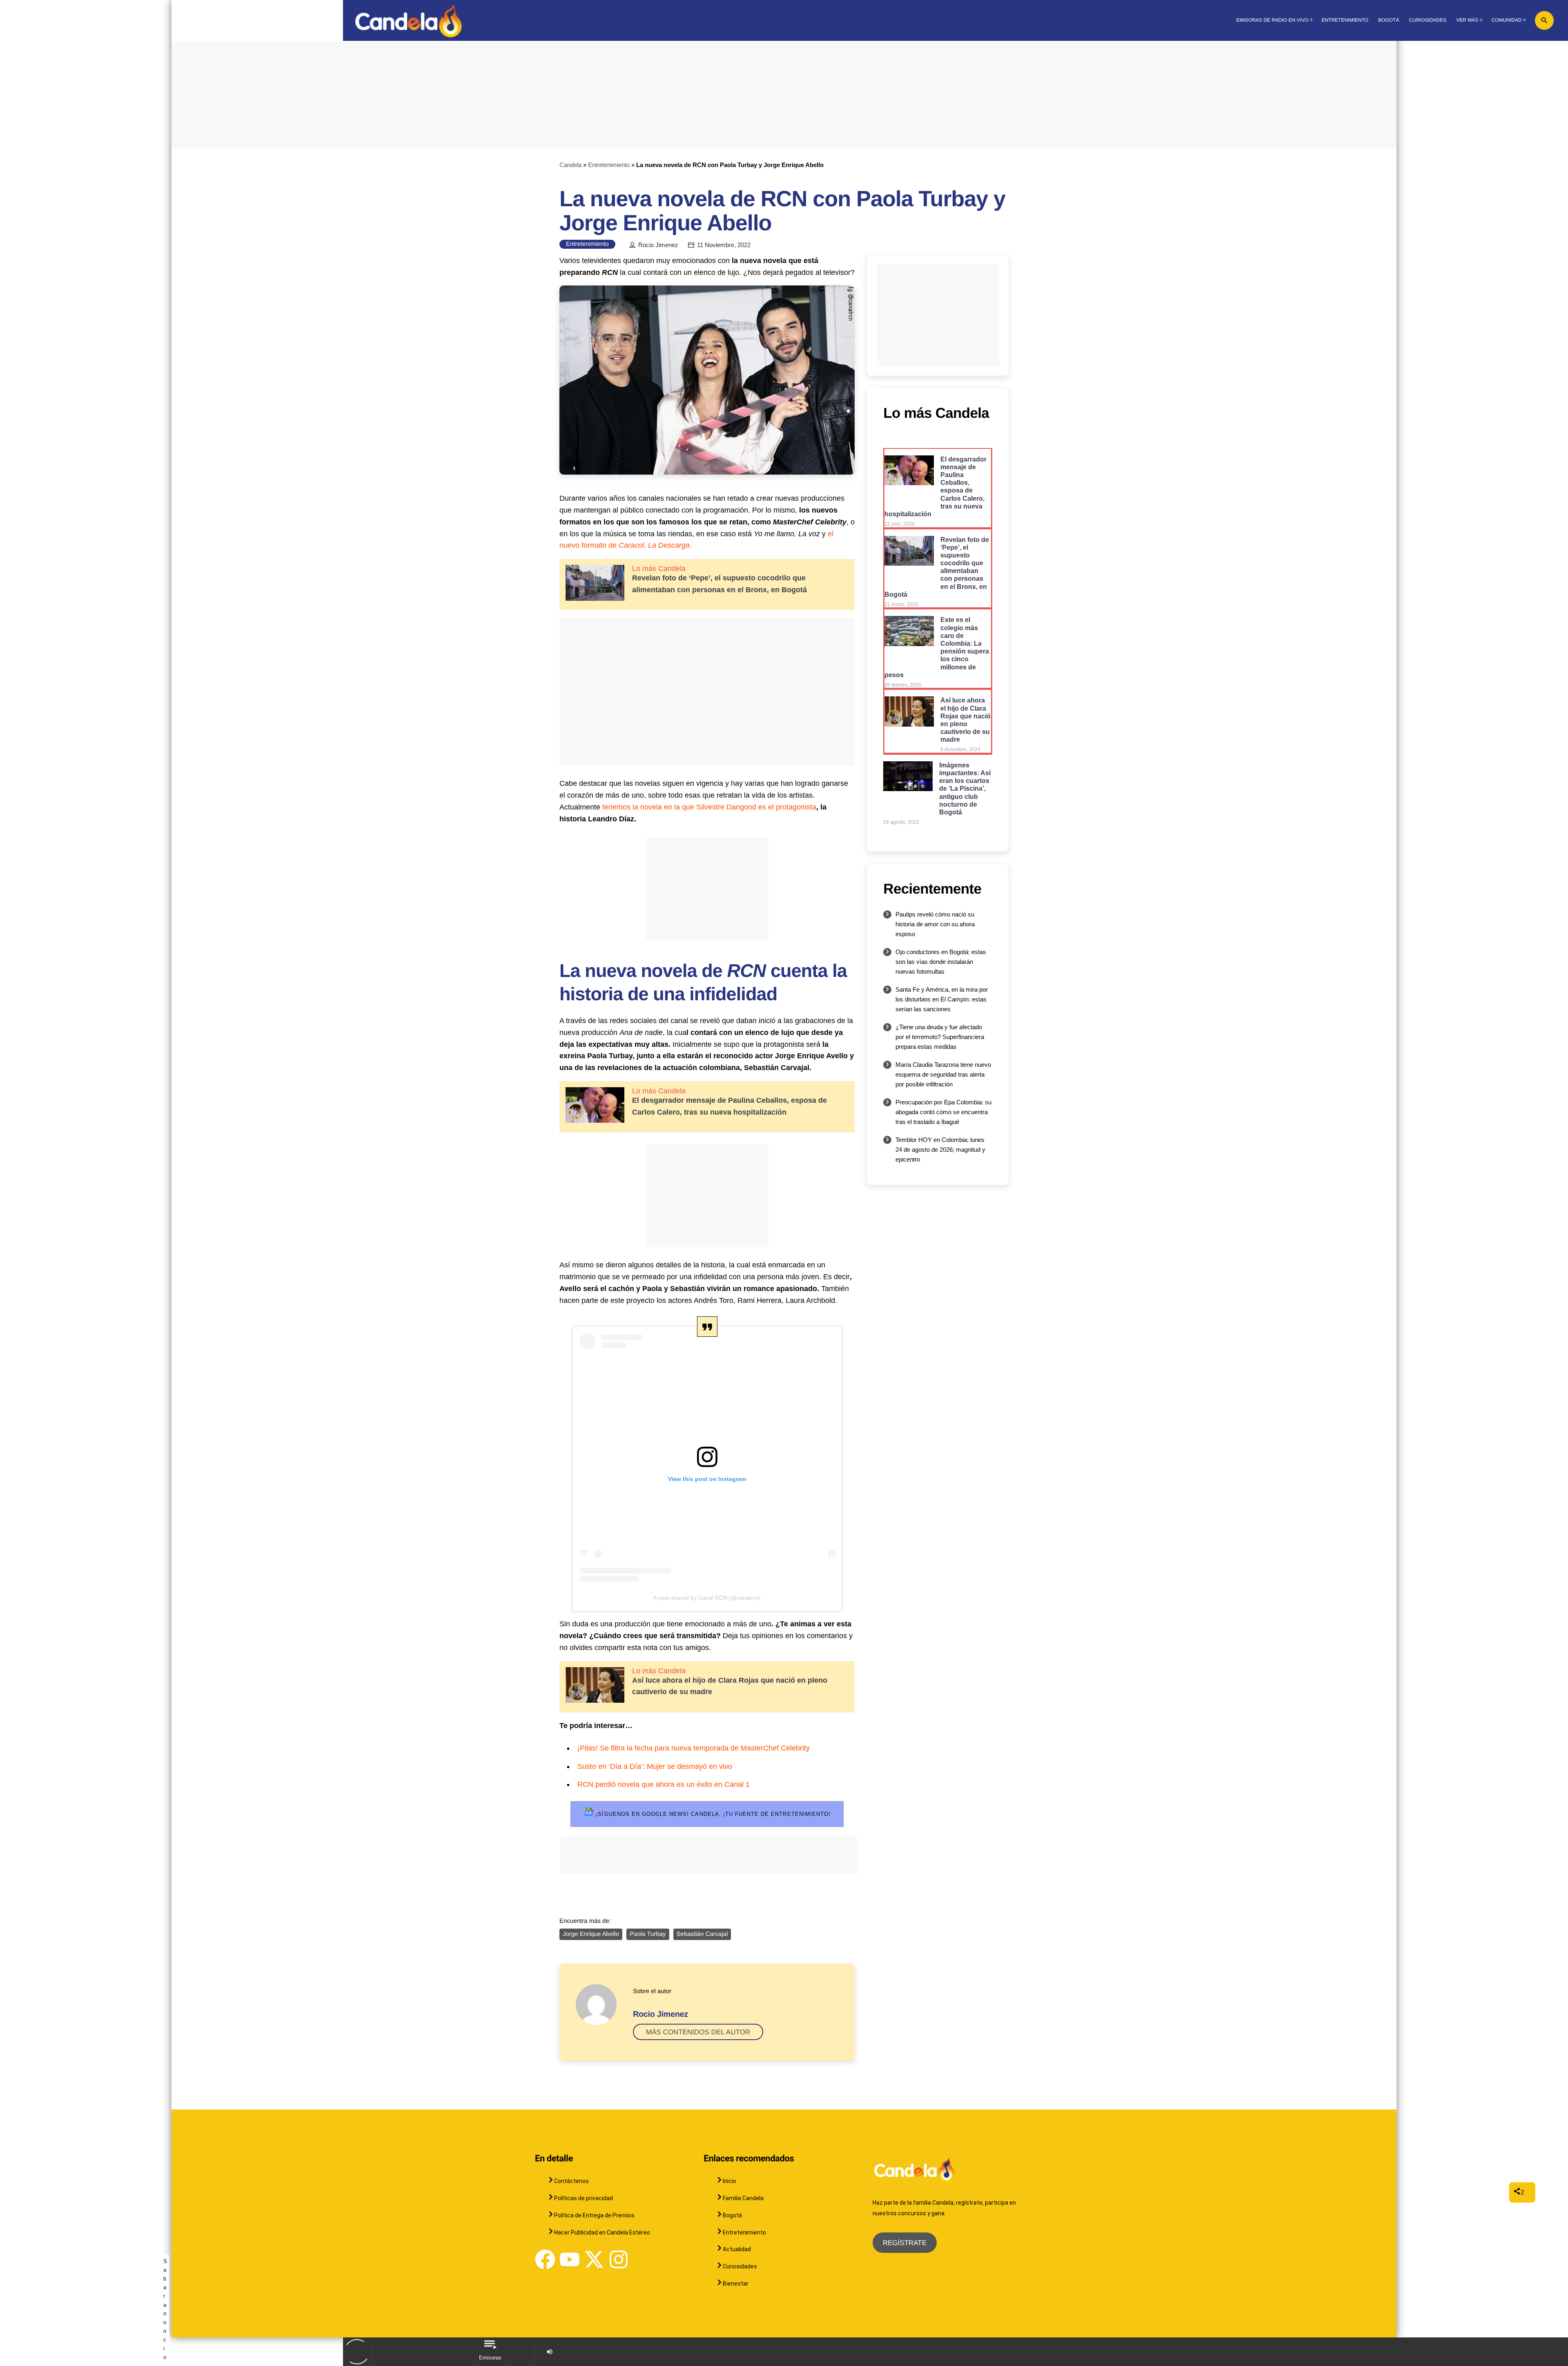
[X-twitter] (594, 2259)
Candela (570, 165)
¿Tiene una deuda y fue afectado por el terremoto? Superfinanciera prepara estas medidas (940, 1037)
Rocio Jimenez (658, 245)
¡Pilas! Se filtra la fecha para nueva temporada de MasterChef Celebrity (694, 1748)
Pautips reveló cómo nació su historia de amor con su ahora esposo (935, 924)
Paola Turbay (648, 1934)
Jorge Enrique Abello (591, 1934)
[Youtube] (570, 2259)
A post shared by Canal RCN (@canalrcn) (707, 1598)
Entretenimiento (609, 165)
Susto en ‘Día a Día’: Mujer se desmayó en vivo (655, 1766)
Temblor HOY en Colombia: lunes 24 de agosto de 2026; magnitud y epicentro (940, 1150)
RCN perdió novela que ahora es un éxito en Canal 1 (664, 1784)
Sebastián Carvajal (702, 1934)
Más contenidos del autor (698, 2032)
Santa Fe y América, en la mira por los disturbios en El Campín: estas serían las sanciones (942, 999)
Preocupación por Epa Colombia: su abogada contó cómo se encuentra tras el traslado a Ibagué (943, 1112)
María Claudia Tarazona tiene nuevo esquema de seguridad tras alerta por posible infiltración (943, 1074)
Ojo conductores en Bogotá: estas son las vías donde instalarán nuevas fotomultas (941, 962)
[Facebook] (545, 2259)
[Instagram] (619, 2259)
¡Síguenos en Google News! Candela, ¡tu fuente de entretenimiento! (712, 1814)
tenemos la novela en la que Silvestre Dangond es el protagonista (709, 807)
